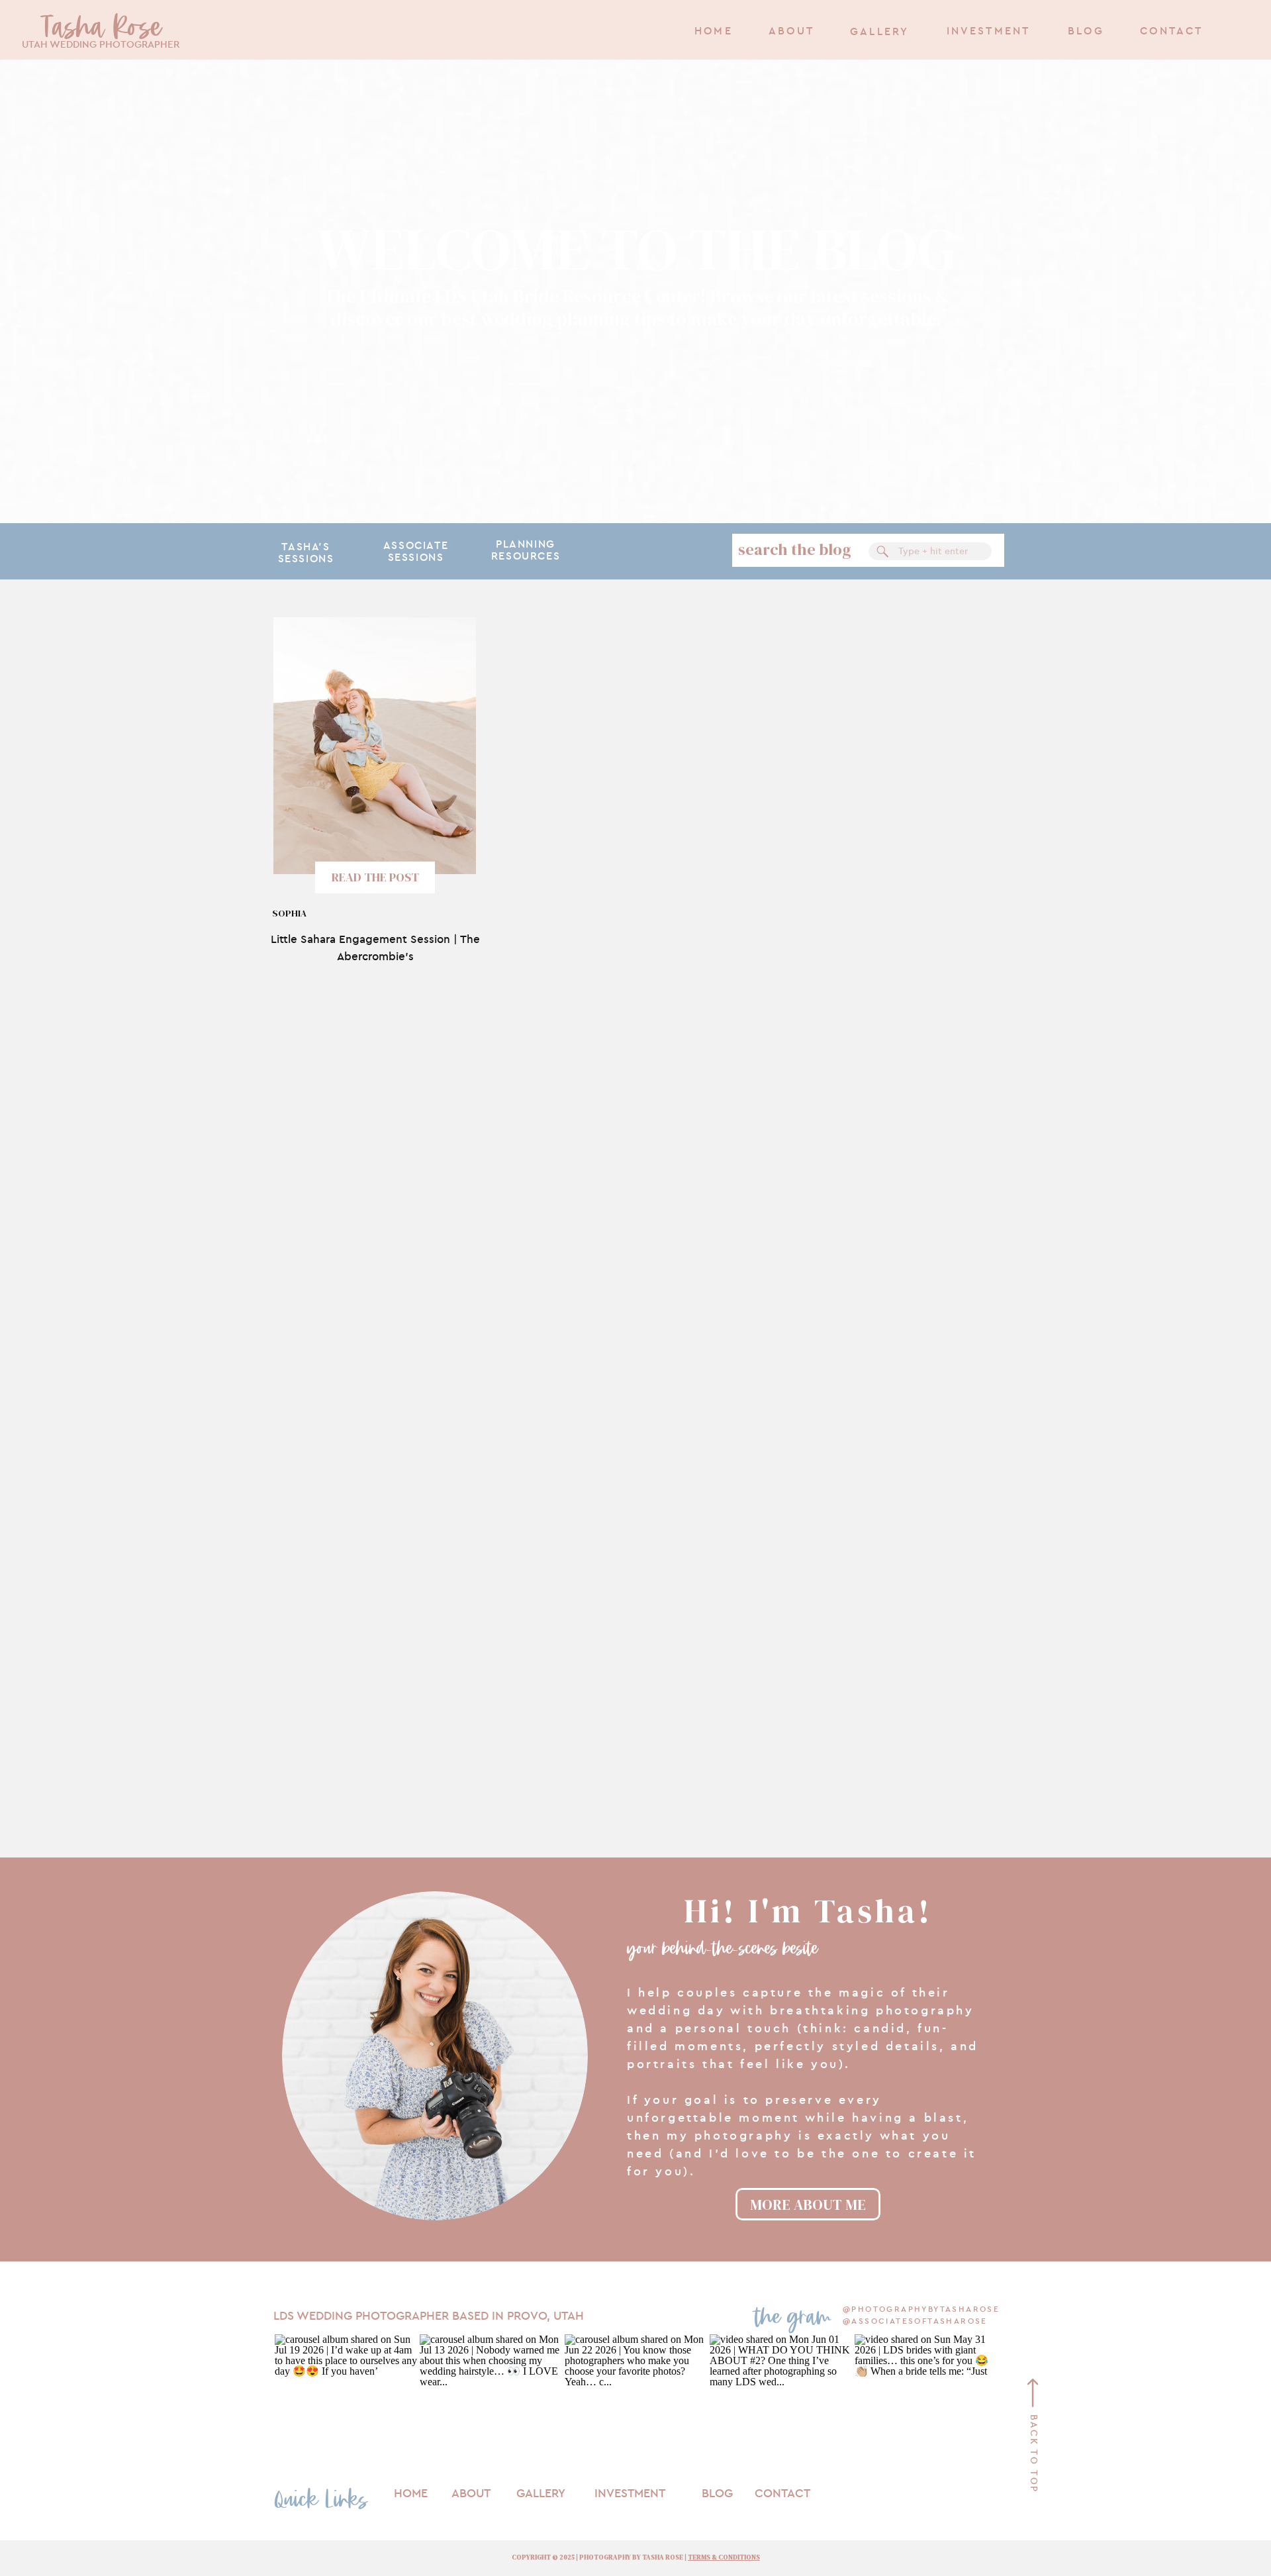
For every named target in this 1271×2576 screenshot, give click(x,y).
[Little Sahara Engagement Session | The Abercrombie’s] (375, 746)
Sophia (289, 913)
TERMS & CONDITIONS (724, 2557)
